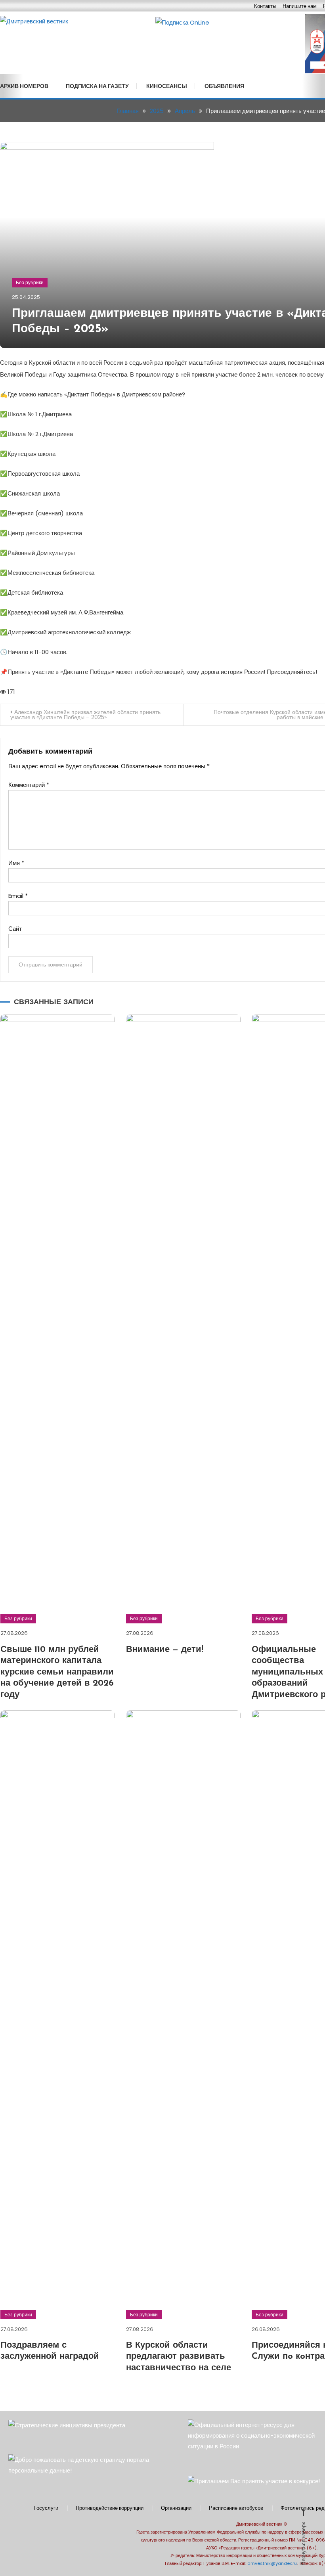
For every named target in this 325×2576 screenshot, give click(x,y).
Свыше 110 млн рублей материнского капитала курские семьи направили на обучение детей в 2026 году (57, 1672)
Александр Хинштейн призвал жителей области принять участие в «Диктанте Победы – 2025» (85, 715)
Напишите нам (300, 6)
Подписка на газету (97, 86)
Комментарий (29, 785)
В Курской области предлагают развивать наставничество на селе (179, 2357)
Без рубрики (30, 282)
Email (18, 896)
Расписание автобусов (236, 2508)
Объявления (224, 86)
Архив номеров (24, 86)
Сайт (15, 929)
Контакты (265, 6)
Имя (16, 863)
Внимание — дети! (165, 1650)
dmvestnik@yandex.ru (272, 2563)
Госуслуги (46, 2508)
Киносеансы (167, 86)
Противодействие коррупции (110, 2508)
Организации (176, 2508)
